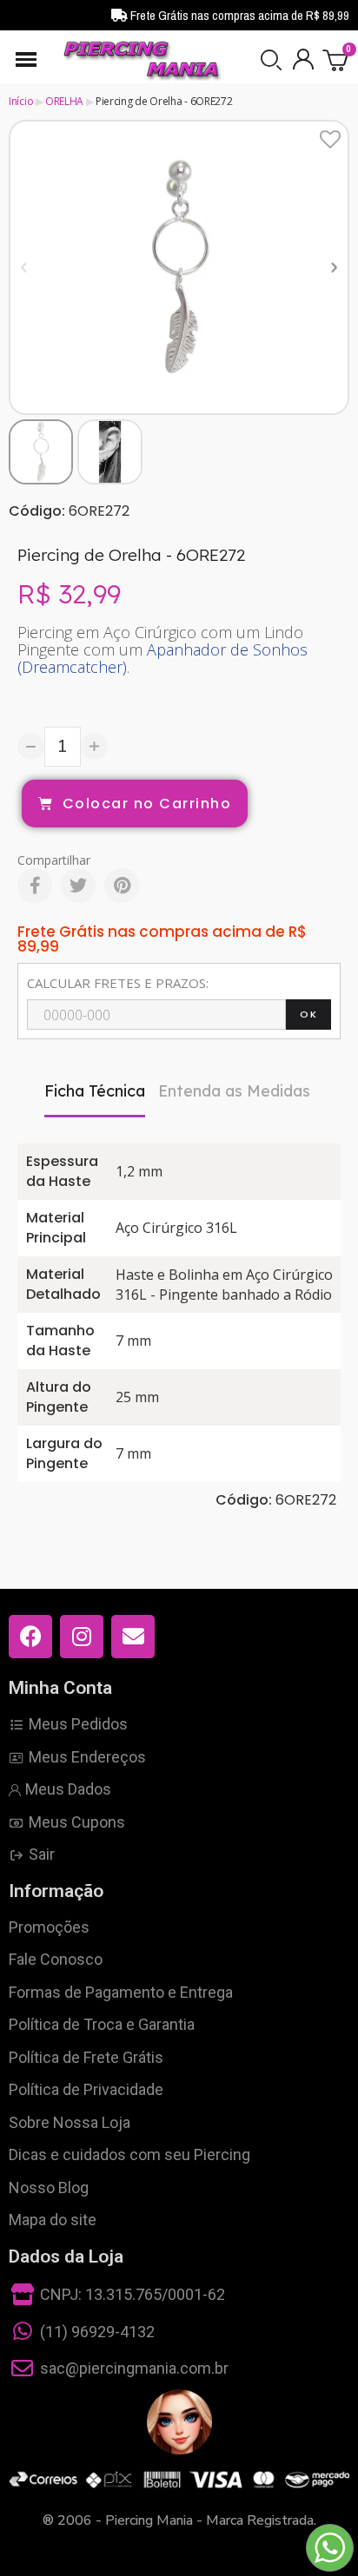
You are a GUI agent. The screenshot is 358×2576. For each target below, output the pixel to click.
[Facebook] (35, 886)
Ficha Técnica (95, 1091)
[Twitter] (78, 886)
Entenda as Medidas (234, 1091)
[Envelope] (133, 1637)
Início (21, 101)
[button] (271, 60)
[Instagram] (82, 1637)
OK (308, 1014)
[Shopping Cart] (336, 59)
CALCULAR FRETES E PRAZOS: (118, 983)
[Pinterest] (122, 886)
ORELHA (64, 101)
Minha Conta (60, 1688)
